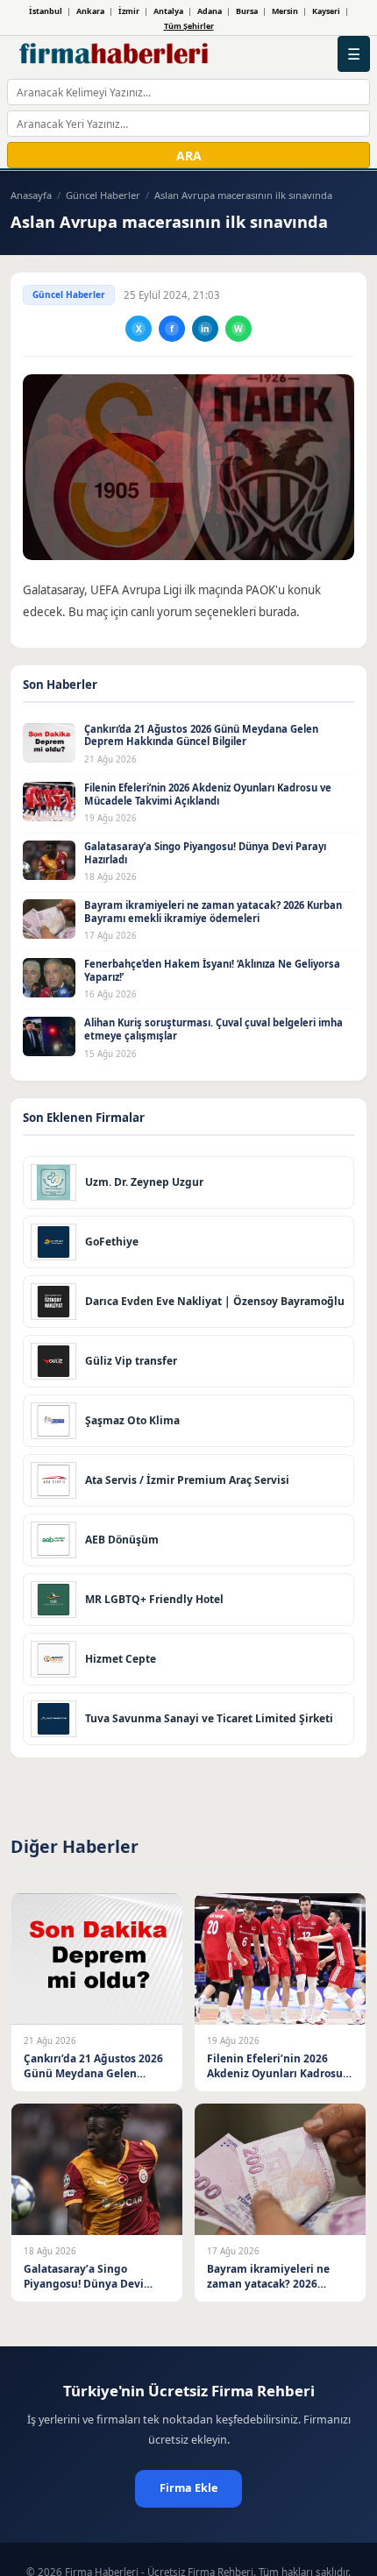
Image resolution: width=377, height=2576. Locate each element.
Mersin (285, 11)
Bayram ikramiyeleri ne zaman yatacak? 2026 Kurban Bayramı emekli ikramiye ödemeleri (213, 912)
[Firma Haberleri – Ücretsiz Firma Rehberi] (114, 54)
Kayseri (326, 11)
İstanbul (46, 11)
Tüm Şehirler (189, 26)
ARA (189, 156)
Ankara (90, 11)
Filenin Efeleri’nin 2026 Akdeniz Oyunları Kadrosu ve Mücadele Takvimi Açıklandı (208, 794)
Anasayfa (31, 195)
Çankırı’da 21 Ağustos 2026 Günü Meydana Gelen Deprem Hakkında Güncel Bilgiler (201, 735)
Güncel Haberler (103, 195)
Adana (210, 11)
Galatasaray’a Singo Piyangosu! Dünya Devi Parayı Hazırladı (205, 853)
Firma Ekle (188, 2488)
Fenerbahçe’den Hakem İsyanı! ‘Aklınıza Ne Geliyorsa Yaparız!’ (212, 970)
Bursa (247, 11)
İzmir (129, 11)
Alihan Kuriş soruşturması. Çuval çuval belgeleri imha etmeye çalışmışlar (213, 1029)
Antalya (168, 11)
